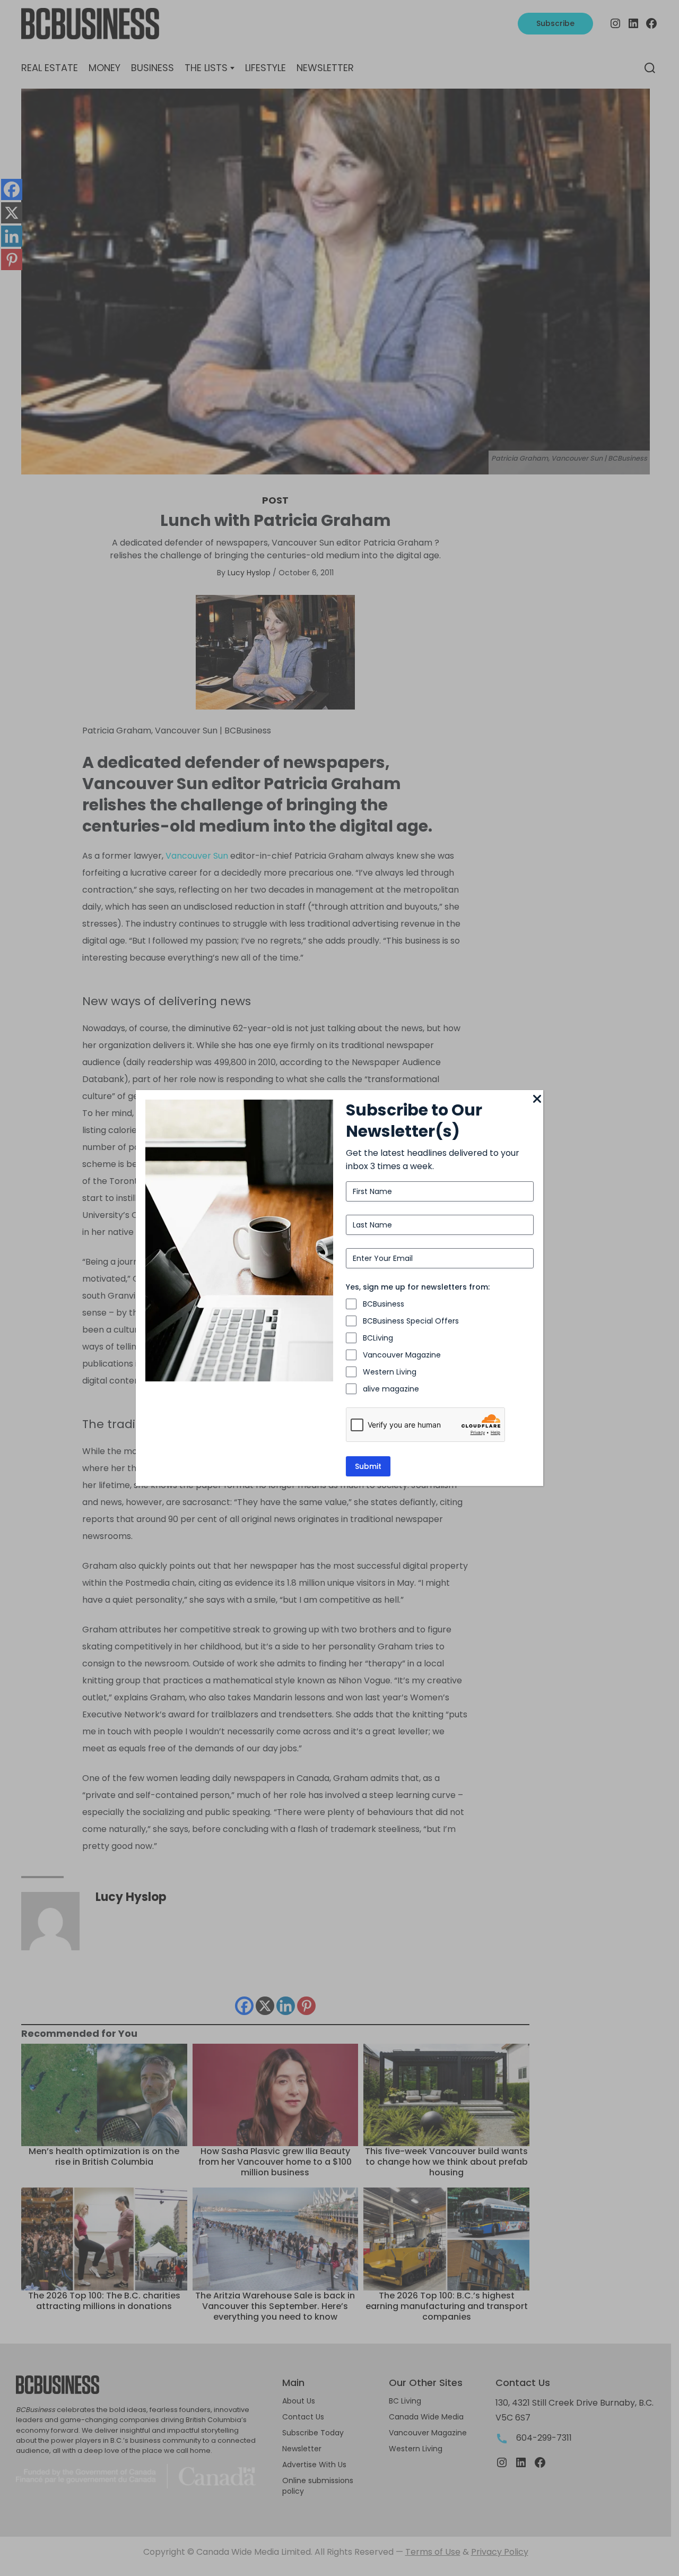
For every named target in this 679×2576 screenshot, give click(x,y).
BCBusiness (384, 1304)
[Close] (537, 1100)
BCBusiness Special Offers (411, 1321)
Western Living (390, 1372)
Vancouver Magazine (402, 1355)
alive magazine (391, 1389)
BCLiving (378, 1338)
